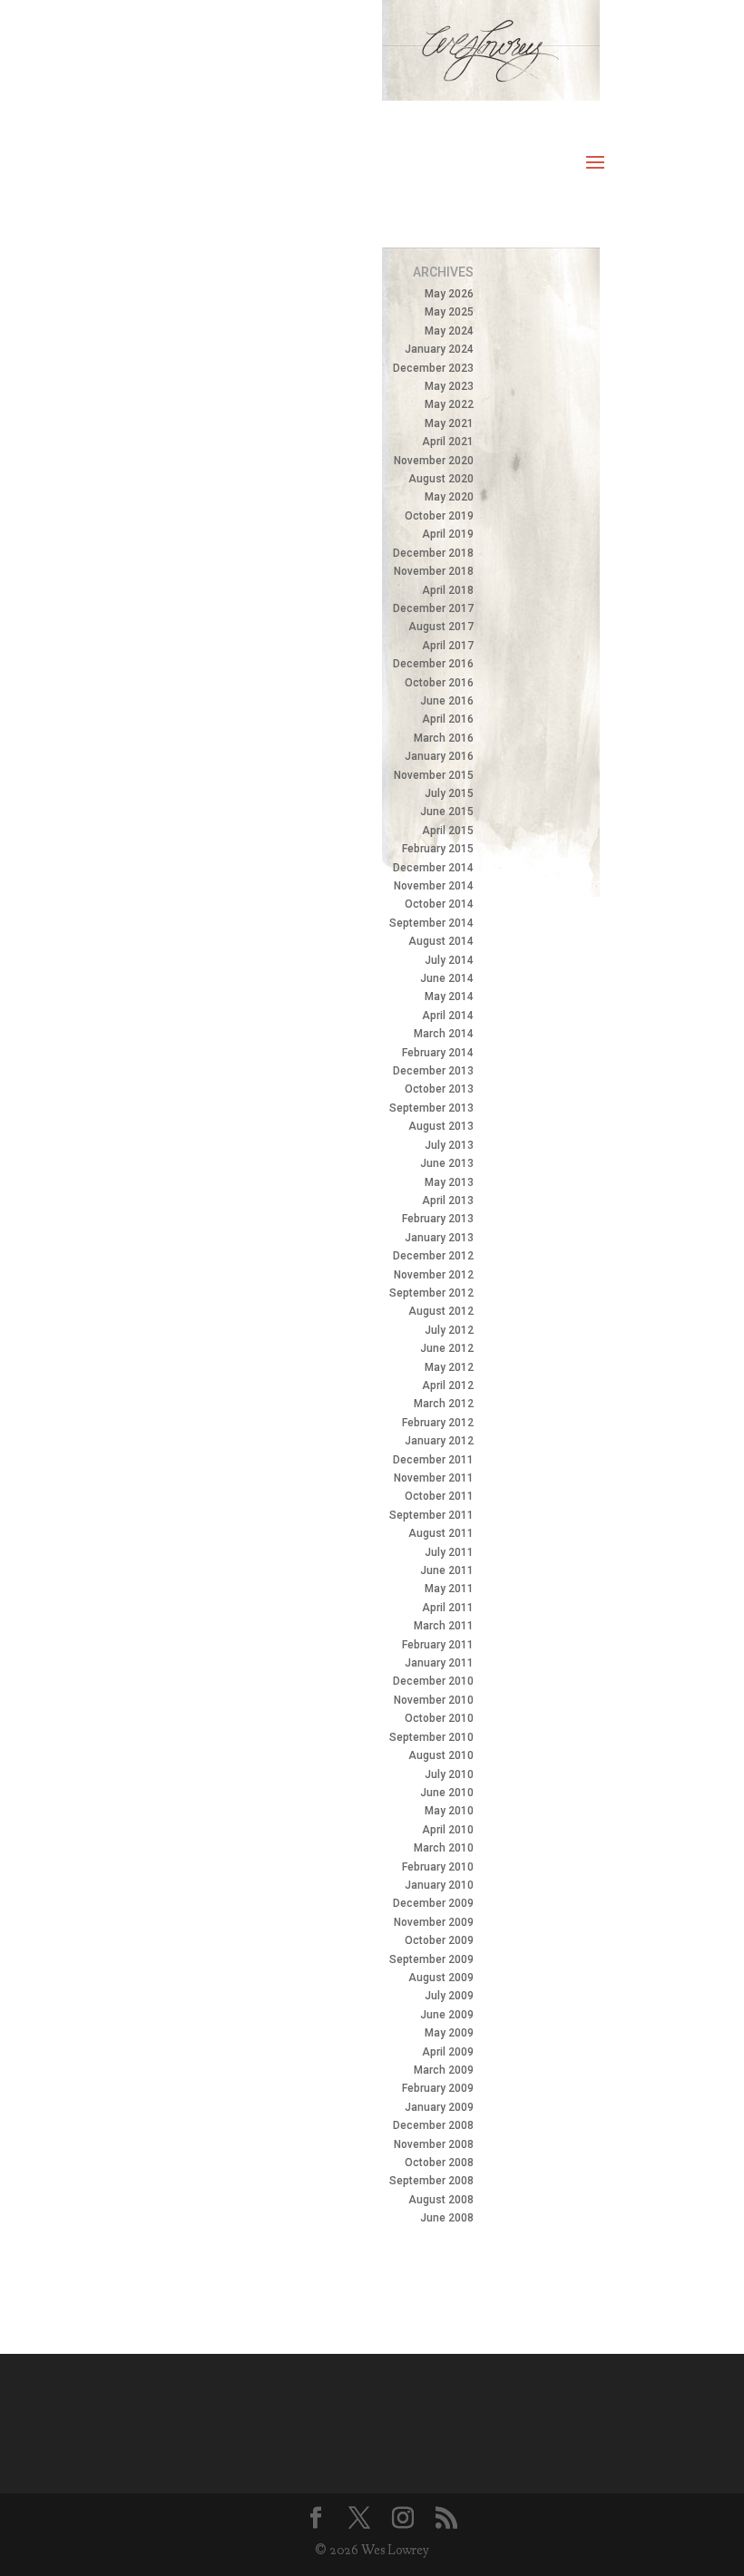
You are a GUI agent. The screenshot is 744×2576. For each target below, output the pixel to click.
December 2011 (433, 1460)
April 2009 (448, 2052)
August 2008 (441, 2200)
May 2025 (449, 312)
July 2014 (449, 960)
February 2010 (438, 1867)
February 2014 (438, 1053)
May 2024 (449, 331)
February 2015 (438, 849)
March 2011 (444, 1626)
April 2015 (448, 831)
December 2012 (433, 1256)
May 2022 (449, 404)
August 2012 (441, 1311)
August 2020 (441, 479)
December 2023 (433, 368)
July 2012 (449, 1330)
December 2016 (433, 664)
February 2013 (438, 1219)
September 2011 (431, 1515)
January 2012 (439, 1441)
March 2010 (444, 1848)
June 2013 (447, 1163)
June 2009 (447, 2015)
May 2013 (449, 1182)
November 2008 (434, 2144)
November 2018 (434, 571)
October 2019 (439, 516)
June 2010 (447, 1793)
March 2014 (444, 1034)
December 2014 (433, 868)
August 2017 (441, 627)
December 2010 (433, 1681)
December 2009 (433, 1903)
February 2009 (438, 2088)
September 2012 (431, 1293)
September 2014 (431, 923)
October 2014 (439, 904)
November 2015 (434, 775)
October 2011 (439, 1496)
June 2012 (447, 1348)
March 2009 (444, 2070)
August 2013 (441, 1126)
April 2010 (448, 1830)
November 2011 (434, 1478)
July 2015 (449, 793)
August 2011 (441, 1533)
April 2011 (448, 1608)
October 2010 (439, 1718)
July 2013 (449, 1145)
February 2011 (438, 1645)
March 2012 (444, 1404)
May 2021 (449, 423)
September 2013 (431, 1108)
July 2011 (449, 1552)
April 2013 (448, 1201)
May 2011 (449, 1589)
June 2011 (447, 1570)
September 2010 (431, 1737)
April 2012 (448, 1385)
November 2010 (434, 1700)
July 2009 (449, 1996)
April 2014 (448, 1016)
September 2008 (431, 2181)
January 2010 (439, 1885)
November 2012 (434, 1275)
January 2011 (439, 1663)
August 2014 (441, 941)
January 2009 (439, 2107)
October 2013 (439, 1089)
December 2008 (433, 2125)
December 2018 (433, 553)
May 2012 (449, 1367)
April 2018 (448, 590)
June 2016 (447, 701)
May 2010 (449, 1811)
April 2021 (448, 442)
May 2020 (449, 497)
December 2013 (433, 1071)
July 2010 (449, 1774)
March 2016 (444, 738)
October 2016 (439, 683)
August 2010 (441, 1755)
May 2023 (449, 386)
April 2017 (448, 646)
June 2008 (447, 2218)
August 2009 (441, 1978)
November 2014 (434, 886)
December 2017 (433, 608)
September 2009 (431, 1959)
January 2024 (439, 349)
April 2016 (448, 719)
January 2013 (439, 1238)
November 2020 (434, 461)
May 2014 (449, 996)
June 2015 (447, 812)
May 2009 (449, 2033)
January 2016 (439, 756)
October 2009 (439, 1940)
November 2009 (434, 1922)
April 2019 (448, 534)
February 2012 (438, 1423)
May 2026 (449, 294)
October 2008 (439, 2163)
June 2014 (447, 978)
